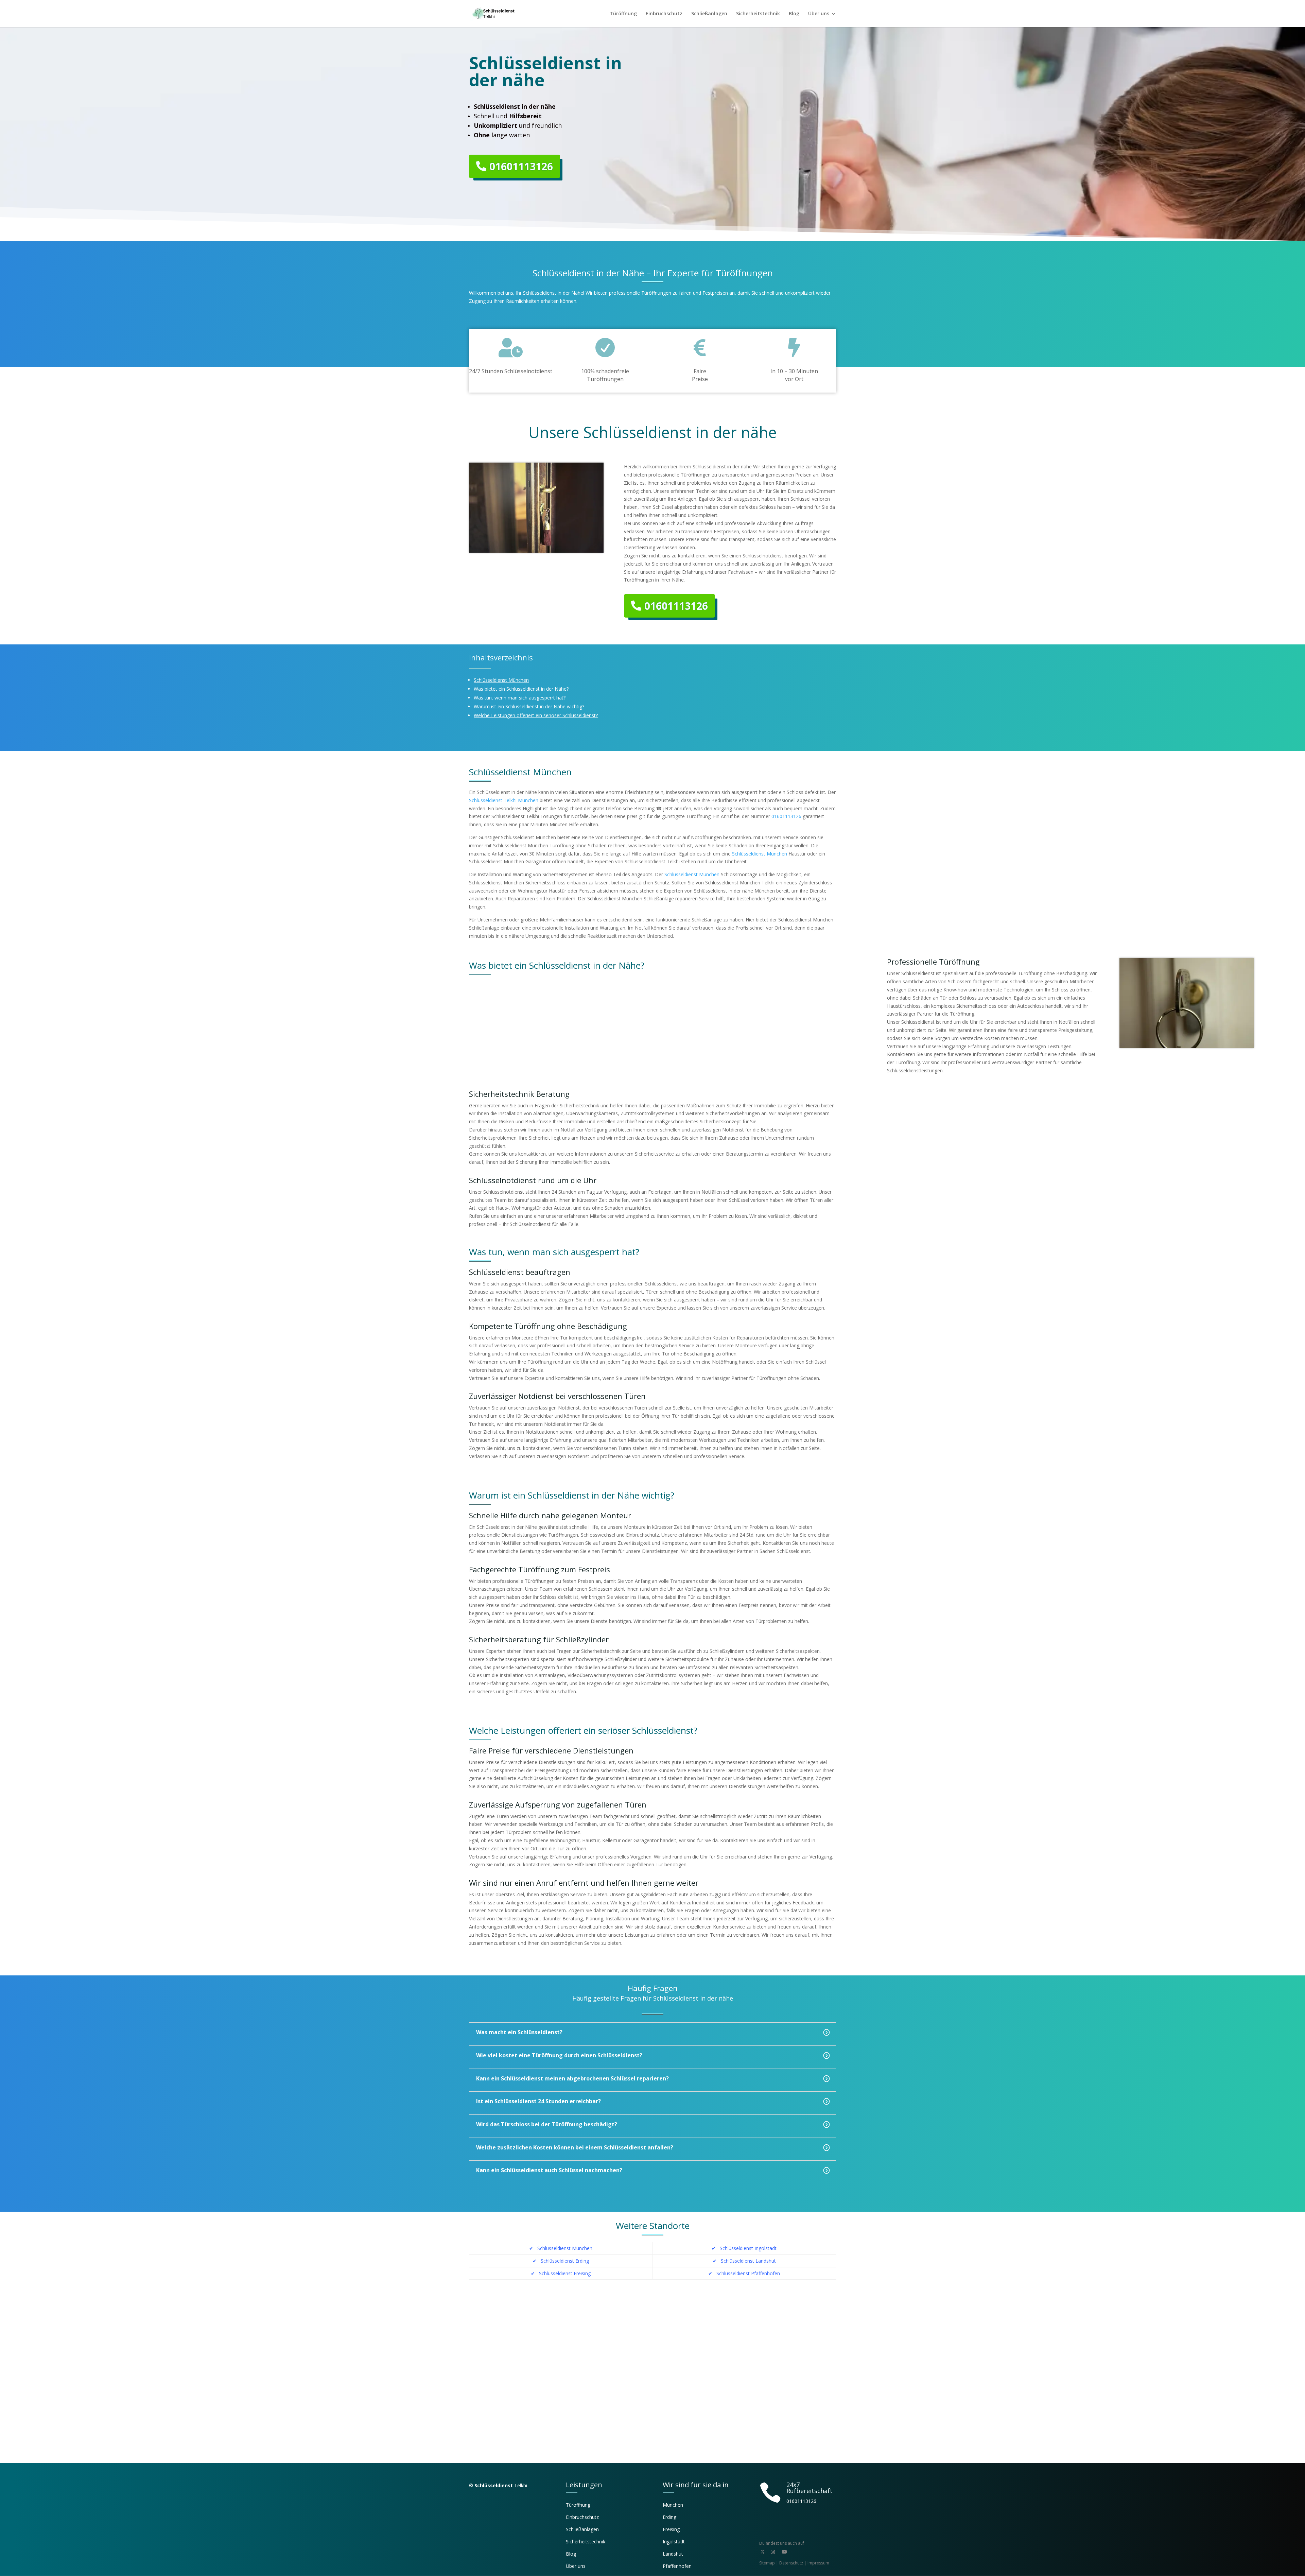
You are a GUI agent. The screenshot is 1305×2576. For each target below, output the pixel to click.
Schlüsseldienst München (760, 854)
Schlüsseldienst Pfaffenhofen (748, 2273)
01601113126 (521, 166)
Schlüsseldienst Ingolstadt (748, 2248)
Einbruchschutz (664, 14)
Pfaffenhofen (677, 2566)
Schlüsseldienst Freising (565, 2273)
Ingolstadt (674, 2542)
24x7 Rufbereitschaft (810, 2488)
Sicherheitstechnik (758, 14)
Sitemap (767, 2563)
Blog (794, 14)
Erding (669, 2517)
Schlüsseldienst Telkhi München (504, 800)
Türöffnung (623, 14)
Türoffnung (578, 2505)
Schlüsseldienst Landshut (748, 2261)
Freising (671, 2529)
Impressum (818, 2563)
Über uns (819, 14)
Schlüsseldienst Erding (564, 2261)
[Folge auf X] (763, 2552)
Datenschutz (791, 2563)
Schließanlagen (709, 14)
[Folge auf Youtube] (784, 2552)
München (673, 2505)
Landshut (673, 2554)
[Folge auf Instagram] (773, 2552)
